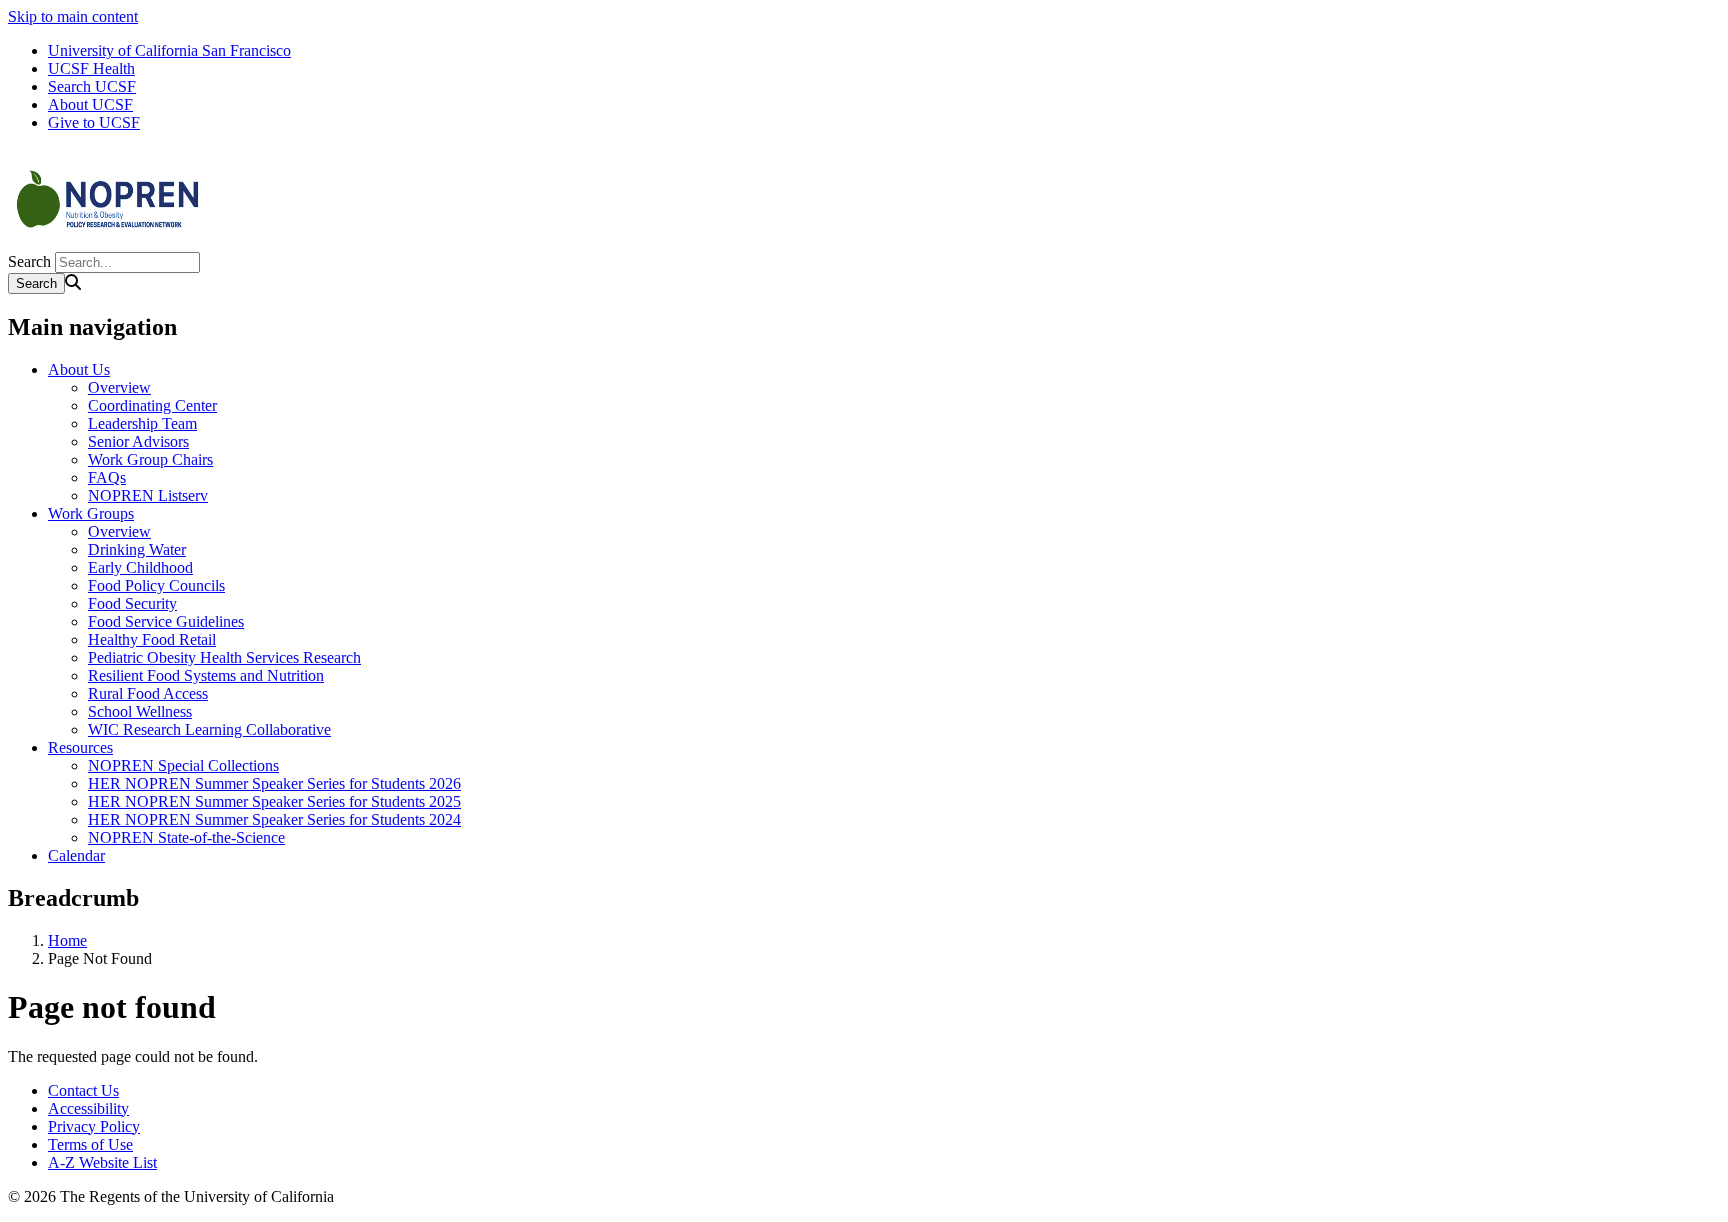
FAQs (107, 477)
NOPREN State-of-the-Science (186, 837)
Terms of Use (90, 1144)
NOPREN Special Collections (183, 765)
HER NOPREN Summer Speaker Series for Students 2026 (274, 783)
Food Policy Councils (156, 585)
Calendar (76, 855)
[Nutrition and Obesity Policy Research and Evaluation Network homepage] (108, 242)
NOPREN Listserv (148, 495)
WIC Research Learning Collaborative (209, 729)
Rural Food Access (148, 693)
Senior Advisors (138, 441)
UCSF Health (91, 68)
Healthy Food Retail (152, 639)
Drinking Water (137, 549)
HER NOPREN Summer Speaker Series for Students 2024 (274, 819)
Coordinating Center (152, 405)
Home (67, 940)
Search (29, 261)
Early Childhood (140, 567)
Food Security (132, 603)
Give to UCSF (94, 122)
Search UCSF (92, 86)
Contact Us (83, 1090)
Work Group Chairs (150, 459)
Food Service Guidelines (166, 621)
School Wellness (140, 711)
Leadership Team (142, 423)
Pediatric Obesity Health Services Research (224, 657)
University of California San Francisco (169, 50)
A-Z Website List (102, 1162)
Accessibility (88, 1108)
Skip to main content (73, 16)
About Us (79, 369)
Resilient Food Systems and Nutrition (206, 675)
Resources (80, 747)
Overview (119, 387)
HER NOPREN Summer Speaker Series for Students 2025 (274, 801)
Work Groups (91, 513)
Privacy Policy (94, 1126)
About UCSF (90, 104)
